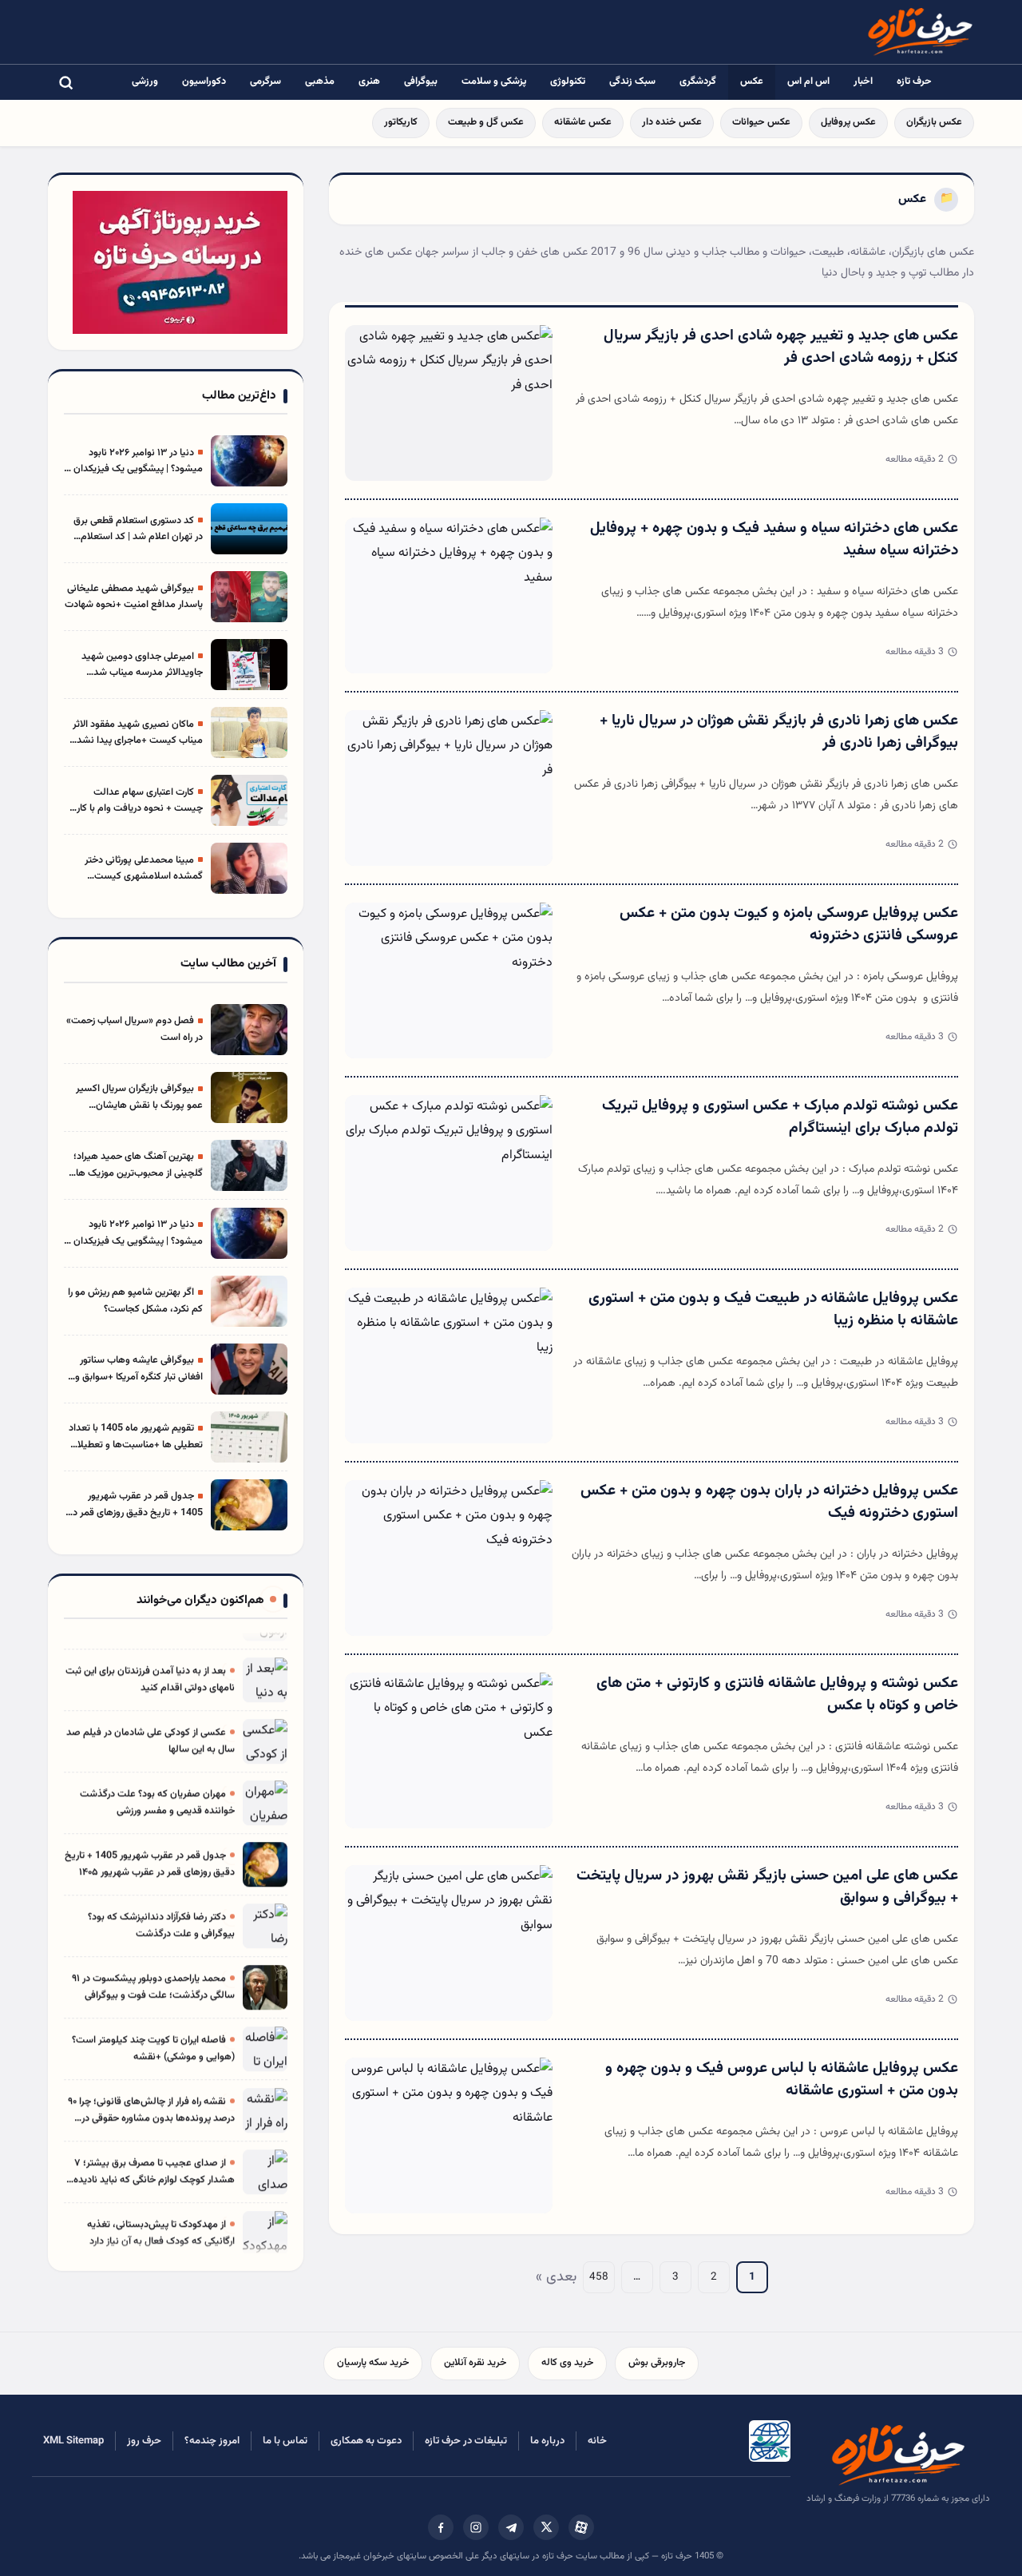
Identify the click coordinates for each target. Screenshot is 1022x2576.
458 (599, 2277)
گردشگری (698, 81)
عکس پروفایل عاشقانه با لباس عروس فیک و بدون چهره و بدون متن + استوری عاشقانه (782, 2080)
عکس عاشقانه (583, 122)
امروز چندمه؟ (212, 2441)
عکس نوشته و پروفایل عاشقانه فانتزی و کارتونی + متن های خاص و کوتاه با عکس (777, 1695)
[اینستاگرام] (476, 2527)
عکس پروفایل (848, 122)
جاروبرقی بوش (657, 2363)
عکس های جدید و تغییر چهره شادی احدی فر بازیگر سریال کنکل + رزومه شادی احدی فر (781, 347)
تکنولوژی (568, 81)
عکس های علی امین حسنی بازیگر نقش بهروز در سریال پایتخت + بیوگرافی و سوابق (767, 1887)
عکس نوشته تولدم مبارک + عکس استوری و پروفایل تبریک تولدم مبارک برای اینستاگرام (780, 1117)
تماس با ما (285, 2441)
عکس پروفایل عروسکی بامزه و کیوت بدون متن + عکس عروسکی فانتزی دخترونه (789, 925)
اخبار (863, 81)
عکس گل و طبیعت (486, 122)
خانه (597, 2441)
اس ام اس (808, 81)
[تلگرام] (511, 2527)
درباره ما (547, 2441)
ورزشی (145, 81)
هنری (369, 81)
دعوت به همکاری (366, 2441)
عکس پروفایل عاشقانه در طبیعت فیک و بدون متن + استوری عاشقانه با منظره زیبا (773, 1310)
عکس (752, 81)
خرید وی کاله (567, 2363)
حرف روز (144, 2441)
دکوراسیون (204, 81)
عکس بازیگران (934, 122)
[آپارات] (581, 2527)
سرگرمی (265, 81)
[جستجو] (65, 82)
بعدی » (556, 2277)
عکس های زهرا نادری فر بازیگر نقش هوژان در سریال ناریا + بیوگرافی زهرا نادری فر (779, 732)
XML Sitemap (73, 2441)
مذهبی (320, 81)
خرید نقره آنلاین (475, 2363)
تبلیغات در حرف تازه (466, 2441)
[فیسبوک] (441, 2527)
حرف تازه (914, 81)
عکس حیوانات (761, 122)
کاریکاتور (401, 122)
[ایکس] (546, 2527)
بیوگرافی (421, 81)
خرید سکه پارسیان (373, 2363)
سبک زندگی (632, 81)
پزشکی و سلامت (494, 81)
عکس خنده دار (672, 122)
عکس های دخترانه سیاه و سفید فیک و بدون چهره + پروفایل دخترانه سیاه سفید (774, 540)
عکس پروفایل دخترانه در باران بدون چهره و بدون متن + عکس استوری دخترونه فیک (769, 1502)
